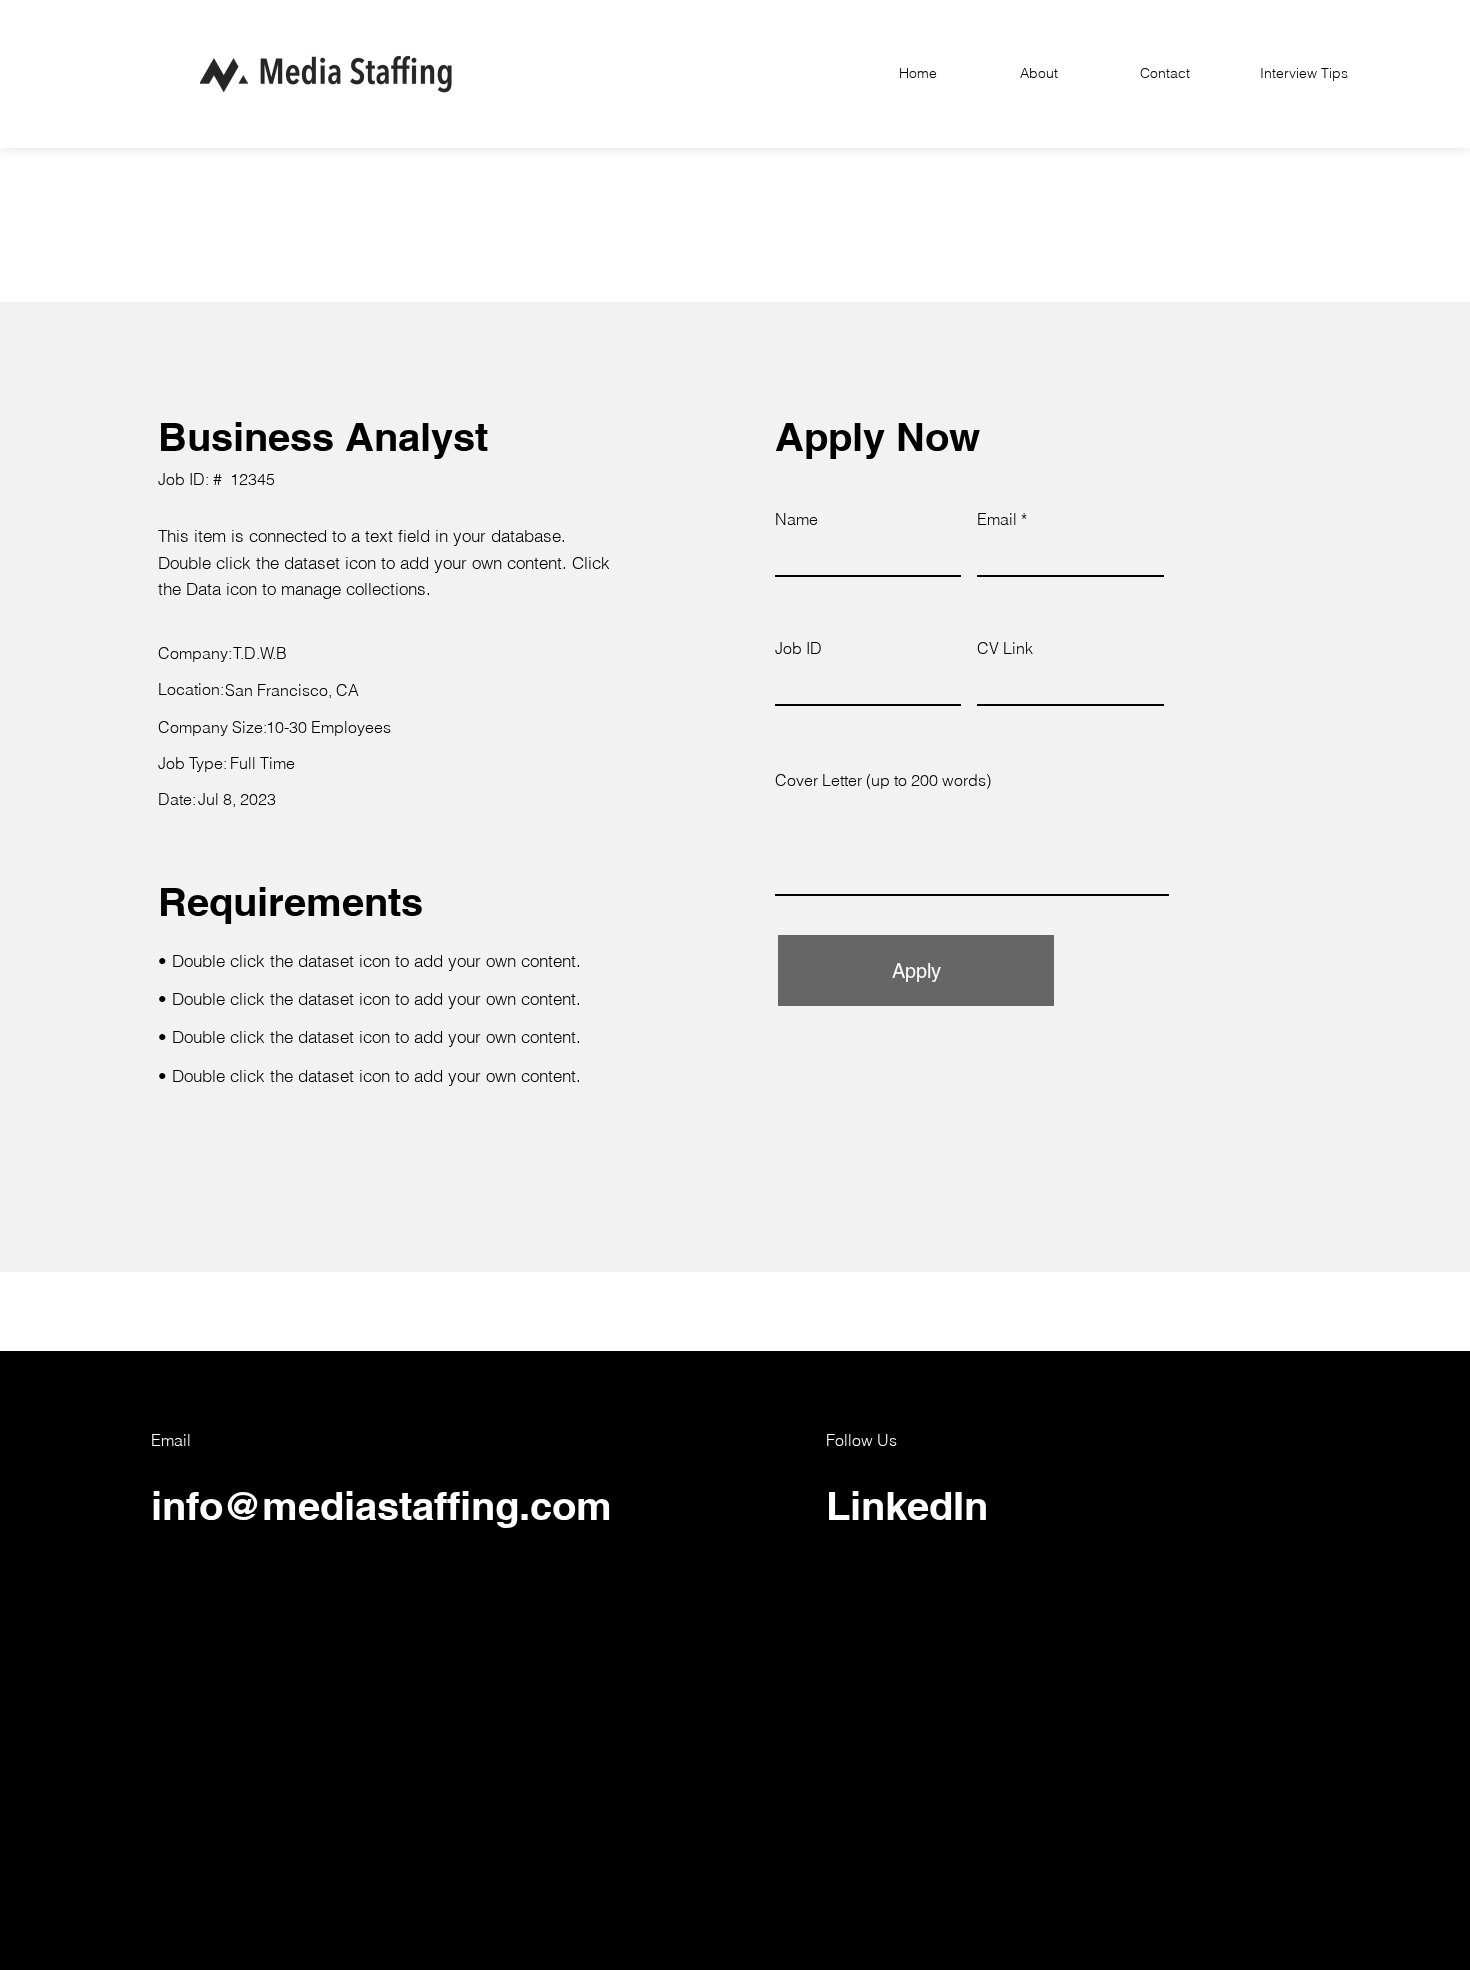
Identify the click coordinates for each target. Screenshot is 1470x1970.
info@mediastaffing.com (381, 1505)
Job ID (798, 648)
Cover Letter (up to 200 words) (883, 780)
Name (796, 519)
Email (997, 519)
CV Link (1005, 648)
